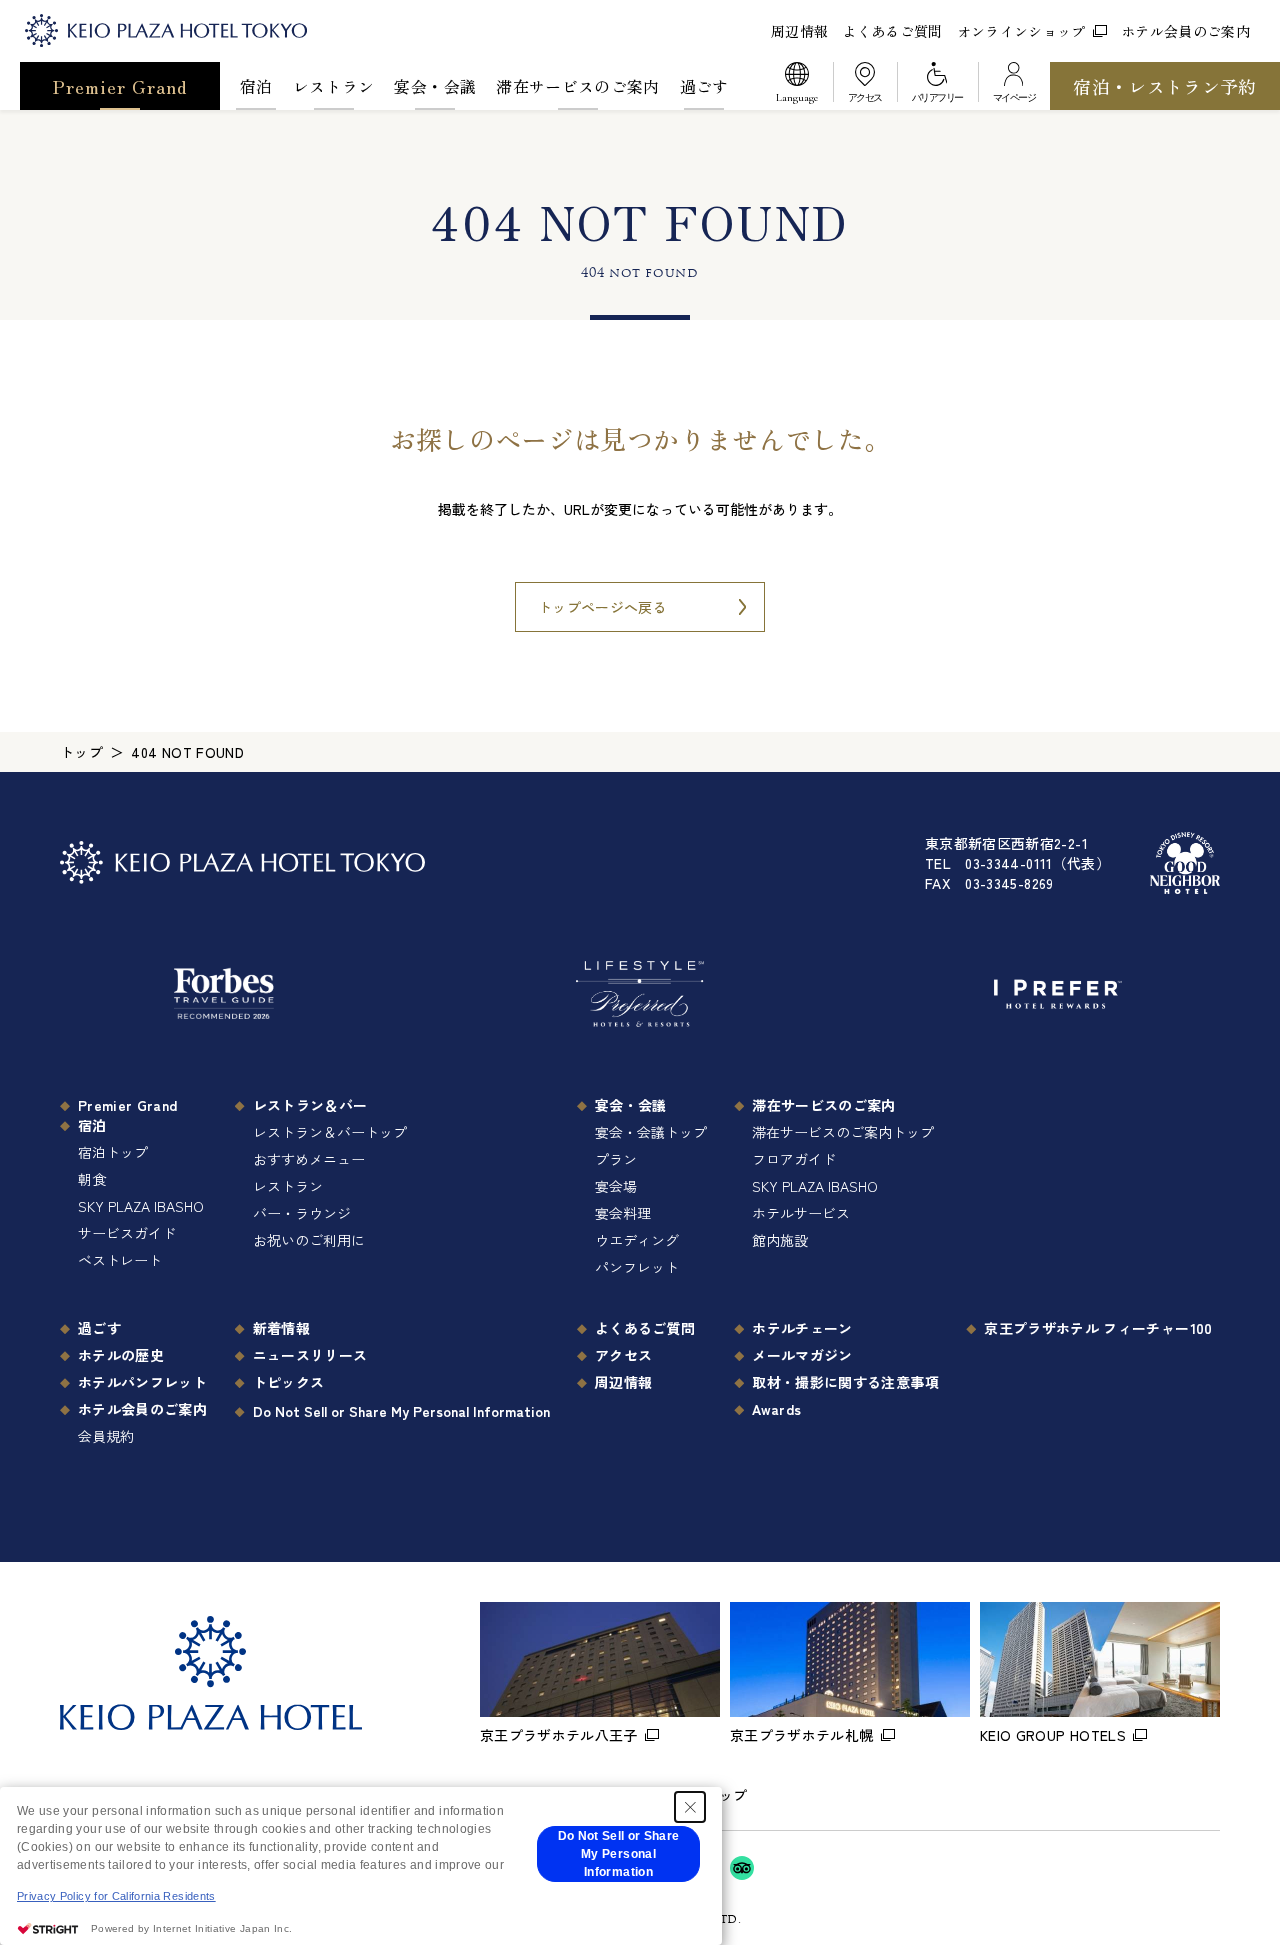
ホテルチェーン (802, 1328)
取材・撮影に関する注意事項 (845, 1382)
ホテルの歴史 (121, 1355)
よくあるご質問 (892, 31)
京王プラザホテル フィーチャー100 (1098, 1328)
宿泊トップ (113, 1152)
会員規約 (106, 1436)
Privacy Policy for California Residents (116, 1896)
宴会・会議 (435, 86)
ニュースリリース (310, 1355)
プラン (616, 1159)
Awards (776, 1409)
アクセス (623, 1355)
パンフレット (637, 1267)
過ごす (704, 86)
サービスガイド (127, 1233)
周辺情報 (799, 31)
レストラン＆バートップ (330, 1132)
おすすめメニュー (309, 1159)
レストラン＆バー (310, 1105)
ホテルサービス (801, 1213)
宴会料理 (623, 1213)
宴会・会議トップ (651, 1132)
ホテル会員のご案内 (1185, 31)
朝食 (92, 1179)
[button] (797, 86)
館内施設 (780, 1240)
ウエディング (637, 1240)
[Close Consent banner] (690, 1807)
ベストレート (120, 1260)
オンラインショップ (1021, 31)
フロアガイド (794, 1159)
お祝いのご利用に (309, 1240)
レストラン (334, 86)
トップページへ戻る (602, 607)
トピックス (289, 1382)
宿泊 (256, 86)
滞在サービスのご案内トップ (843, 1132)
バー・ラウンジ (302, 1213)
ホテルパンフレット (142, 1382)
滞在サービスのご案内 (578, 86)
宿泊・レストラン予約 (1165, 86)
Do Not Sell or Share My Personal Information (401, 1411)
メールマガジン (802, 1355)
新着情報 (281, 1328)
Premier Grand (120, 86)
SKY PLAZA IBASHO (141, 1206)
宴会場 (616, 1186)
